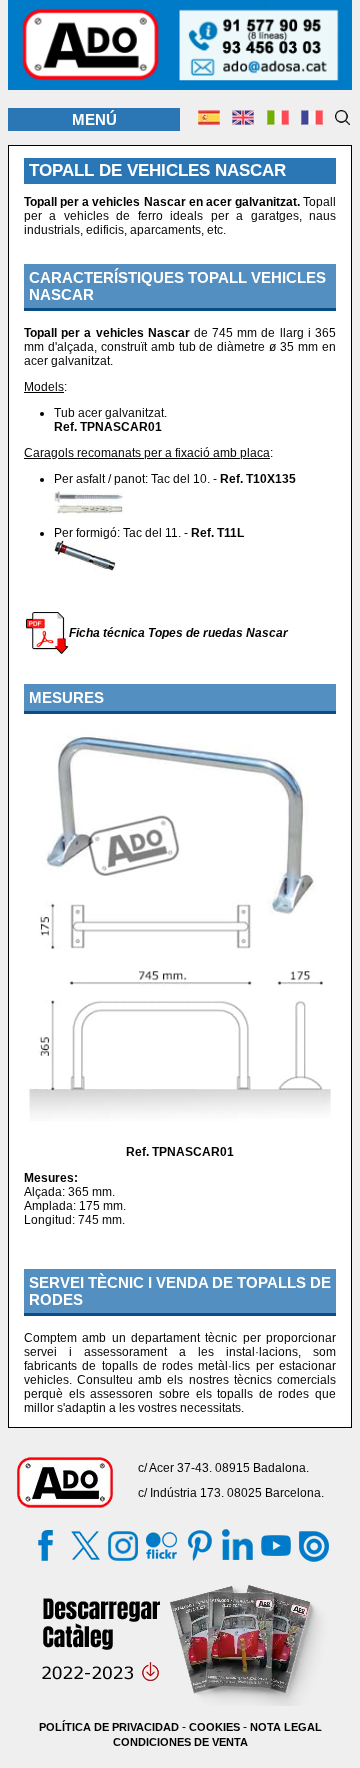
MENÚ (94, 119)
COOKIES (214, 1727)
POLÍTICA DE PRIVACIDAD (109, 1727)
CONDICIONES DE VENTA (180, 1742)
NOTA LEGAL (286, 1727)
